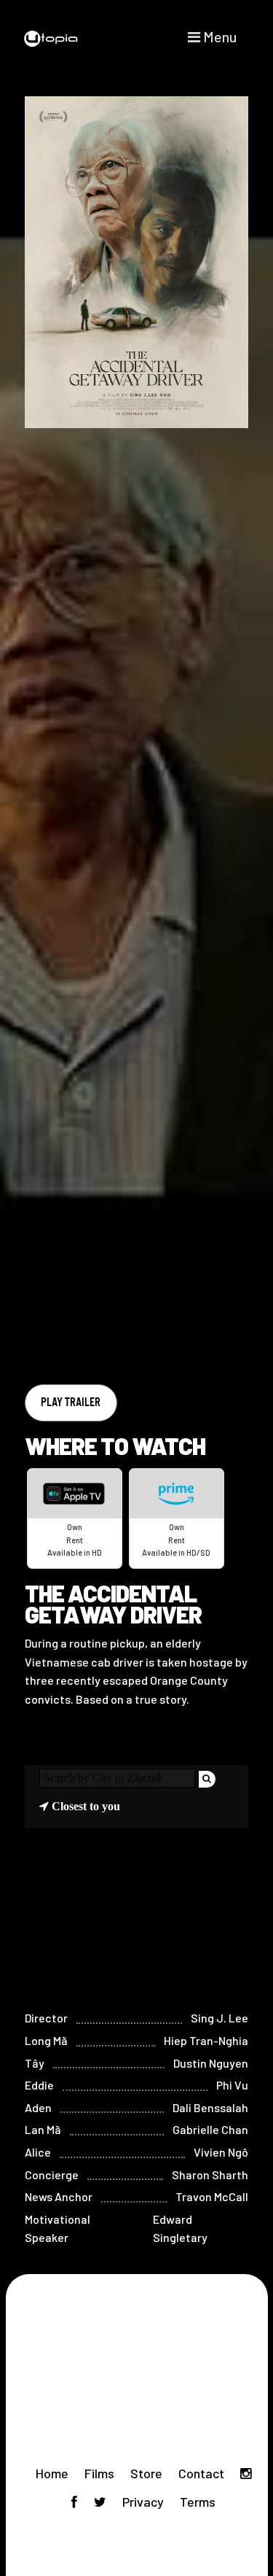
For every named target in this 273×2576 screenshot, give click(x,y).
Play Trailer (71, 1402)
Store (146, 2473)
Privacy (143, 2502)
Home (52, 2473)
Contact (201, 2473)
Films (99, 2473)
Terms (198, 2502)
